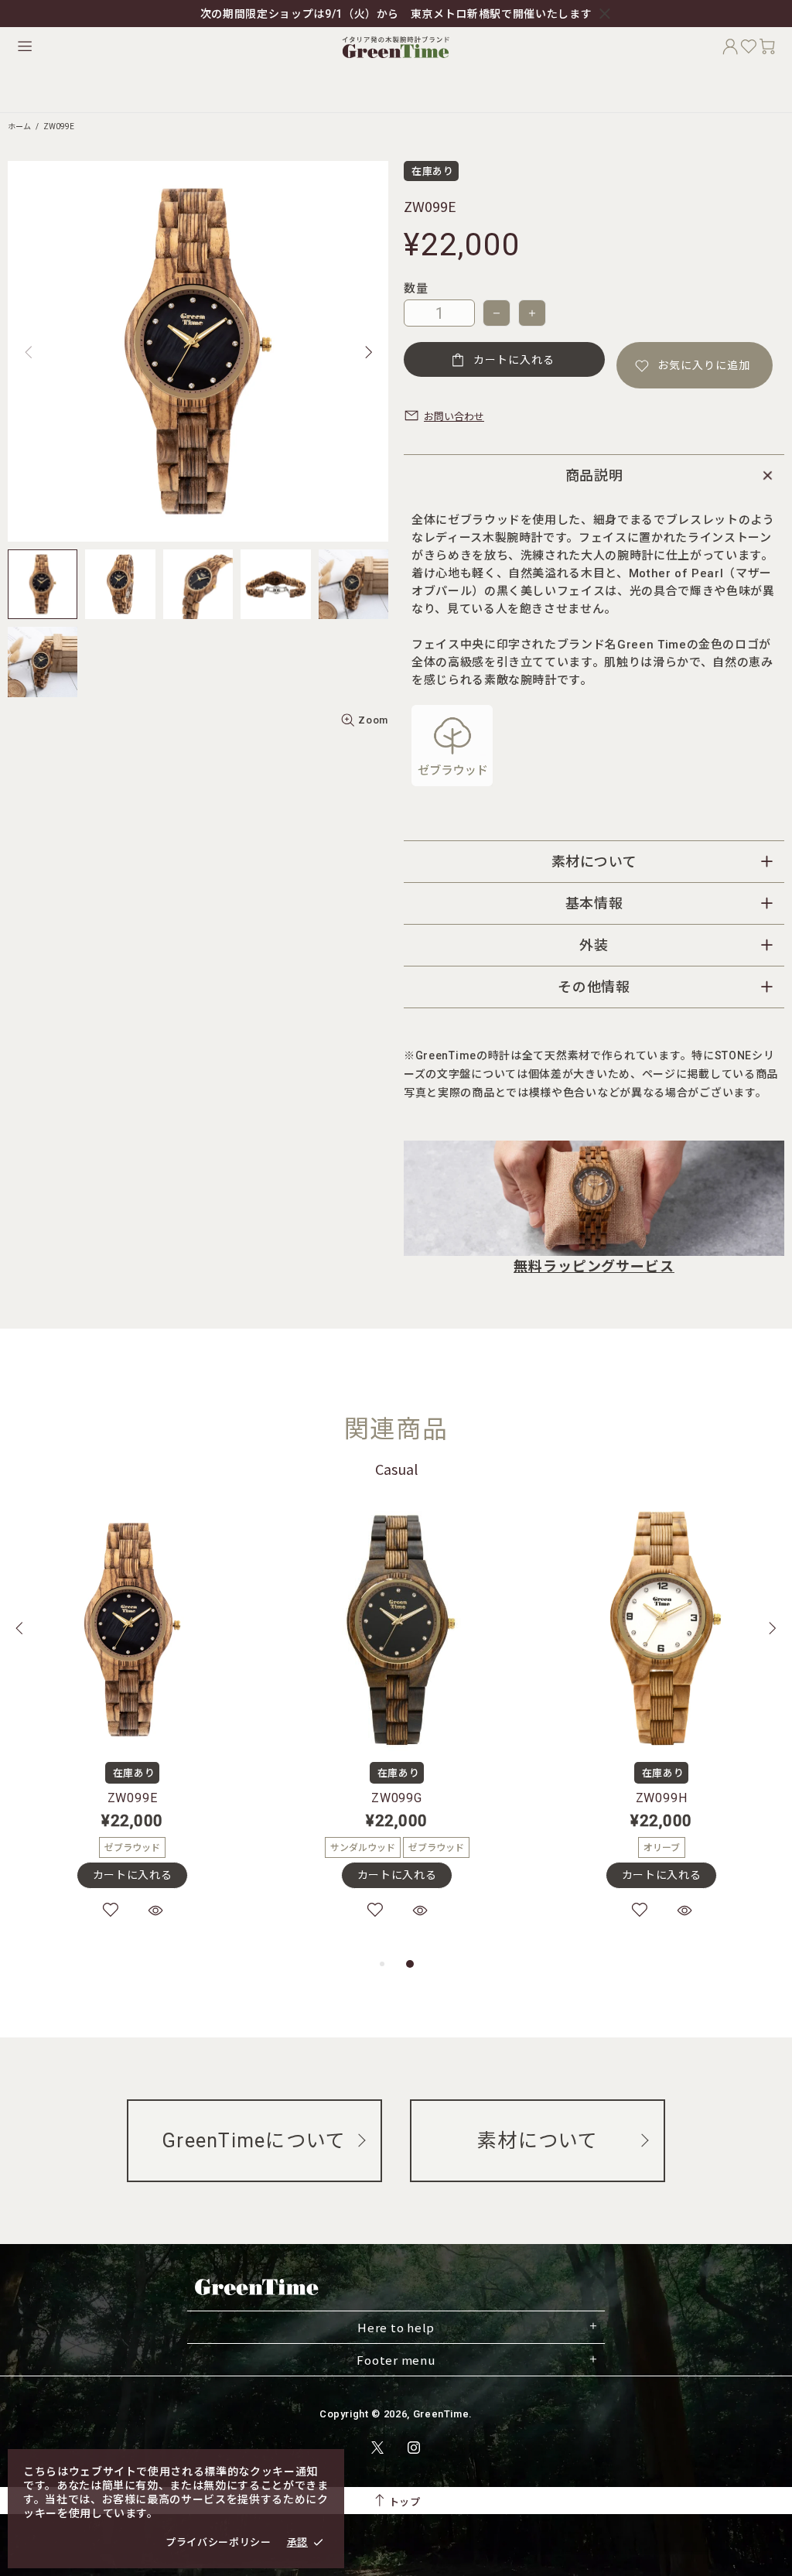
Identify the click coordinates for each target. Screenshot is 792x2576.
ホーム (19, 127)
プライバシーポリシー (218, 2542)
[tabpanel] (132, 1730)
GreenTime (396, 46)
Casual (396, 1469)
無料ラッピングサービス (594, 1266)
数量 (416, 289)
